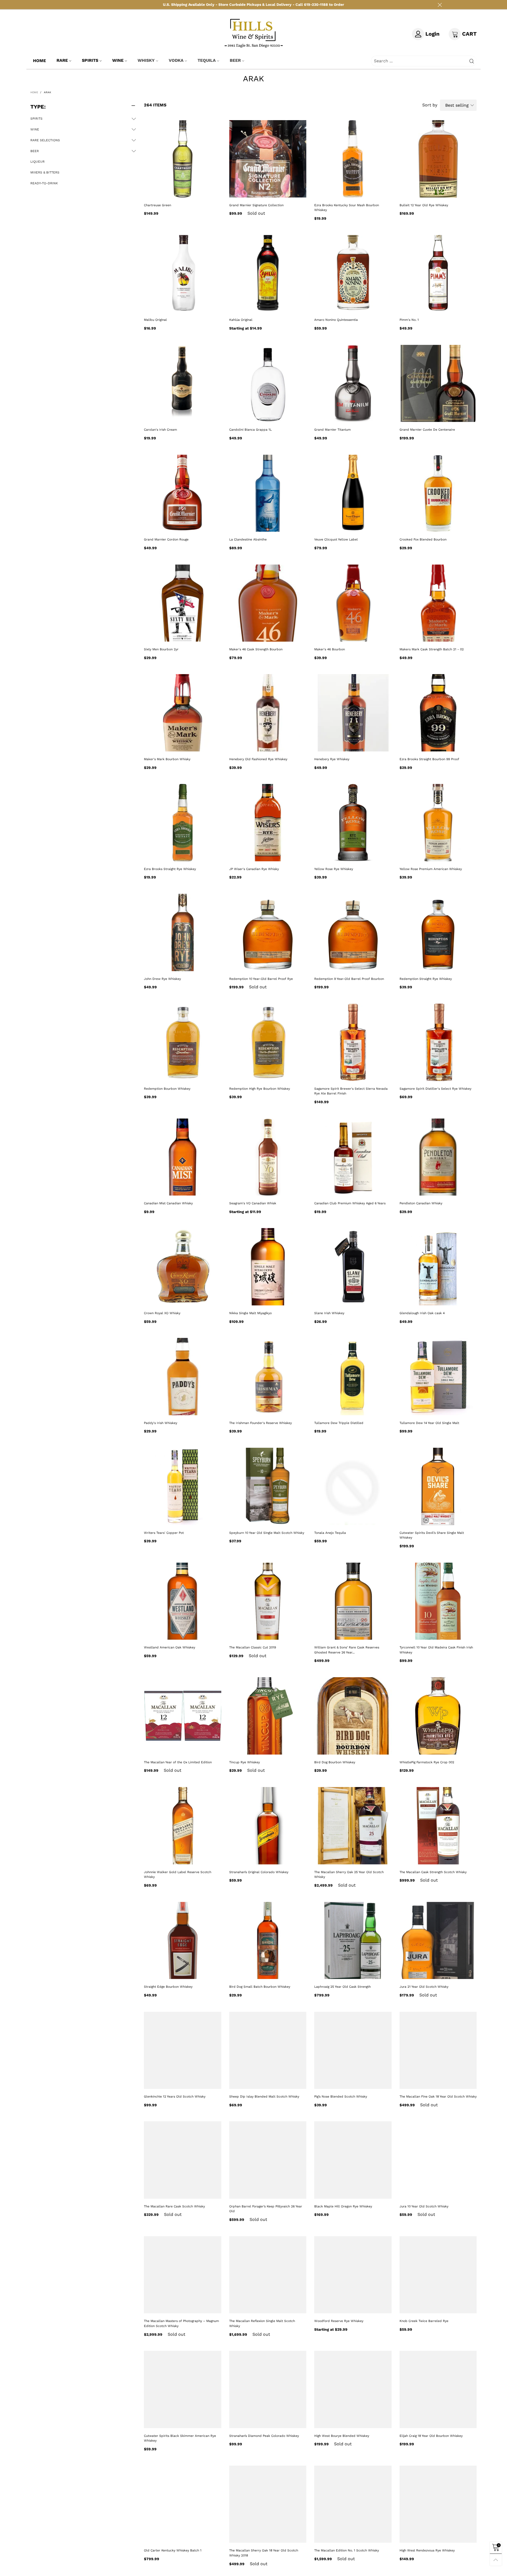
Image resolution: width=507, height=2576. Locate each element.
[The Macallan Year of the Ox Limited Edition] (183, 1716)
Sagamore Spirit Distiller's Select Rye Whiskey (435, 1089)
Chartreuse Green (158, 205)
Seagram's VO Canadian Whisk (253, 1203)
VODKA (176, 60)
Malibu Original (155, 320)
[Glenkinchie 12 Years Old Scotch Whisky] (183, 2050)
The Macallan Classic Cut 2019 (253, 1647)
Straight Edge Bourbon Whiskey (168, 1987)
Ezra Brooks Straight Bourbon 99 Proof (429, 759)
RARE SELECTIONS (45, 140)
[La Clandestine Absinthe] (268, 493)
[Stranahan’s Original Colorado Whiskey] (268, 1826)
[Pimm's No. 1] (438, 274)
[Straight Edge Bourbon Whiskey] (183, 1941)
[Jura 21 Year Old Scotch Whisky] (438, 1941)
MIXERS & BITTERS (45, 172)
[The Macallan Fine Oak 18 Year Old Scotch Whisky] (438, 2050)
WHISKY (146, 60)
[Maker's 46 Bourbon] (353, 603)
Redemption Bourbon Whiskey (167, 1089)
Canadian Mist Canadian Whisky (168, 1203)
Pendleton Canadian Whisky (421, 1203)
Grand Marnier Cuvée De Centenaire (427, 430)
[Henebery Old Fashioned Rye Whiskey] (268, 713)
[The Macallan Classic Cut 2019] (268, 1601)
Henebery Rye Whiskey (332, 759)
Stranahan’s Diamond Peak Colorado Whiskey (264, 2436)
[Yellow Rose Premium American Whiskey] (438, 823)
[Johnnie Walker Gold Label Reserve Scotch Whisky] (183, 1826)
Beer (235, 60)
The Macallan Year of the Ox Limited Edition (178, 1762)
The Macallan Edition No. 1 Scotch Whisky (347, 2550)
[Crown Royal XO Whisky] (183, 1267)
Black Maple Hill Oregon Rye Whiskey (343, 2206)
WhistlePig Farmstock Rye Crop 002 (427, 1762)
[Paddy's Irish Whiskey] (183, 1377)
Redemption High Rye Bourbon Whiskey (260, 1089)
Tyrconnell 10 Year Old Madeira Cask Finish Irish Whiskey (436, 1650)
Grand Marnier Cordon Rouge (166, 539)
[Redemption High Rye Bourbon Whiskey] (268, 1042)
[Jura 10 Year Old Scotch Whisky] (438, 2160)
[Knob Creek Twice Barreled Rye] (438, 2275)
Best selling (457, 105)
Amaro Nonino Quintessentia (336, 320)
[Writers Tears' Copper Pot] (183, 1486)
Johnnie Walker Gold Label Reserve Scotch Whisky (178, 1875)
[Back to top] (496, 2560)
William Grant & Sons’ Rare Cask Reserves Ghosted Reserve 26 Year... (347, 1650)
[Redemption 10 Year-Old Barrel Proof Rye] (268, 932)
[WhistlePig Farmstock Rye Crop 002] (438, 1716)
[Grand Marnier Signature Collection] (268, 159)
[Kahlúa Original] (268, 274)
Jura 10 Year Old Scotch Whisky (424, 2206)
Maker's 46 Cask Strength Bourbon (256, 649)
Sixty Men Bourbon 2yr (161, 649)
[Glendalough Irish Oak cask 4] (438, 1267)
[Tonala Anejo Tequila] (353, 1486)
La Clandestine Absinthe (248, 539)
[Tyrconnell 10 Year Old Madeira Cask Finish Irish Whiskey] (438, 1601)
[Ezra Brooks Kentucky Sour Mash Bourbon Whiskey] (353, 159)
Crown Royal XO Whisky (162, 1313)
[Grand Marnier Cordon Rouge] (183, 493)
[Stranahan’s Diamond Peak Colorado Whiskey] (268, 2389)
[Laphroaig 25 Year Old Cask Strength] (353, 1941)
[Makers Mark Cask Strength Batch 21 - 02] (438, 603)
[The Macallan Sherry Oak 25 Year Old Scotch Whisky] (353, 1826)
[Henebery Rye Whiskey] (353, 713)
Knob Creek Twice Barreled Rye (424, 2321)
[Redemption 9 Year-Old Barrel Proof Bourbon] (353, 932)
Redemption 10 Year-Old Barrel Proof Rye (261, 979)
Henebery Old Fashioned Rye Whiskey (258, 759)
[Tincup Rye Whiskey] (268, 1716)
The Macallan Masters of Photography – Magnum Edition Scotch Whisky (181, 2323)
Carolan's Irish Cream (160, 430)
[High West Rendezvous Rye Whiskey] (438, 2504)
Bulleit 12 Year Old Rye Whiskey (424, 205)
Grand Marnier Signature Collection (256, 205)
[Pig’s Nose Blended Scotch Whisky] (353, 2050)
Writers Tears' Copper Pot (164, 1533)
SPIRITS (36, 119)
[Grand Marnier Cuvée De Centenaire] (438, 384)
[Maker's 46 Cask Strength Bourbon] (268, 603)
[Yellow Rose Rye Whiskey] (353, 823)
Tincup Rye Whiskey (245, 1762)
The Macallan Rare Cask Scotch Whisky (174, 2206)
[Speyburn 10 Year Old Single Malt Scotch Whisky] (268, 1486)
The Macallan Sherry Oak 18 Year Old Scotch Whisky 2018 (264, 2553)
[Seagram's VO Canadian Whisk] (268, 1157)
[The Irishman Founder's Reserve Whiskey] (268, 1377)
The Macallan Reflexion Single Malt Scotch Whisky (262, 2323)
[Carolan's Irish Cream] (183, 384)
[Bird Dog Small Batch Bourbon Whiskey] (268, 1941)
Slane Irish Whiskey (329, 1313)
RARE (62, 60)
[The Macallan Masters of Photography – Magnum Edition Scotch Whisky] (183, 2275)
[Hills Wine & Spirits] (254, 33)
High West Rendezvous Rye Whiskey (427, 2550)
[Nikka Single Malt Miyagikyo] (268, 1267)
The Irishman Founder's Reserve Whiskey (260, 1423)
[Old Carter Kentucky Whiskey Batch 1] (183, 2504)
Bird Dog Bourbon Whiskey (335, 1762)
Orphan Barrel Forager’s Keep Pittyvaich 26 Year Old (266, 2209)
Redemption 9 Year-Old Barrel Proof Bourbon (349, 979)
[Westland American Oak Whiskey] (183, 1601)
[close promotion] (440, 5)
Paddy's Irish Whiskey (161, 1423)
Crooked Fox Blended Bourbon (423, 539)
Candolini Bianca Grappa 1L (250, 430)
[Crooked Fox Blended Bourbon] (438, 493)
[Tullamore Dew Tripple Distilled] (353, 1377)
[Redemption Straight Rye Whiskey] (438, 932)
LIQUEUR (37, 162)
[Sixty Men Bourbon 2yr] (183, 603)
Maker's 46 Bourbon (330, 649)
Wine (118, 60)
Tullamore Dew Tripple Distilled (339, 1423)
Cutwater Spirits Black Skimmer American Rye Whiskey (180, 2438)
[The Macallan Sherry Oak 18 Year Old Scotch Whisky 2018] (268, 2504)
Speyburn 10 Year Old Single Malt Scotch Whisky (267, 1533)
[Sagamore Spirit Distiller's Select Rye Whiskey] (438, 1042)
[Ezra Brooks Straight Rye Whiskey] (183, 823)
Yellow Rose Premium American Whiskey (431, 869)
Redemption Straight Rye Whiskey (426, 979)
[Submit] (472, 61)
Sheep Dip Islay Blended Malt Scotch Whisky (264, 2096)
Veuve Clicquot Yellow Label (336, 539)
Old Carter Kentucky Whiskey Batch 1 (173, 2550)
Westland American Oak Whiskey (170, 1647)
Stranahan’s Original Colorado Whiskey (259, 1872)
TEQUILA (207, 60)
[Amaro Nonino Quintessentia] (353, 274)
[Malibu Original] (183, 274)
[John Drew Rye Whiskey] (183, 932)
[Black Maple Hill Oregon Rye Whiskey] (353, 2160)
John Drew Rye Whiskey (162, 979)
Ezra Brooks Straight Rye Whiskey (170, 869)
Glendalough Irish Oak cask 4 (422, 1313)
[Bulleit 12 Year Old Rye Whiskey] (438, 159)
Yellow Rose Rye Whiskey (334, 869)
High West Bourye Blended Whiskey (342, 2436)
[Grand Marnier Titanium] (353, 384)
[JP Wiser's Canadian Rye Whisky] (268, 823)
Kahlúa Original (241, 320)
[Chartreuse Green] (183, 159)
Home (39, 61)
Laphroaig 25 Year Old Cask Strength (342, 1987)
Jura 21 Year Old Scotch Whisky (424, 1987)
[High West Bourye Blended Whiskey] (353, 2389)
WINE (35, 129)
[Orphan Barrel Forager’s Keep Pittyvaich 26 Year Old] (268, 2160)
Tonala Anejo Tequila (330, 1533)
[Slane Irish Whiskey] (353, 1267)
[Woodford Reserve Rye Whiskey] (353, 2275)
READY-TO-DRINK (44, 183)
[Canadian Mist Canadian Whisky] (183, 1157)
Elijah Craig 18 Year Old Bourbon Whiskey (431, 2436)
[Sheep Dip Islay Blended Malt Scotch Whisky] (268, 2050)
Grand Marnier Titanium (332, 430)
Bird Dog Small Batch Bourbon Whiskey (260, 1987)
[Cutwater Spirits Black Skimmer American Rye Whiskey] (183, 2389)
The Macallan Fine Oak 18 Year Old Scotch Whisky (438, 2096)
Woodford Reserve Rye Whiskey (339, 2321)
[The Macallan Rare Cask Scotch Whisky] (183, 2160)
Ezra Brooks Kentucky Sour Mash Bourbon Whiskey (347, 208)
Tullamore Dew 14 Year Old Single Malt (429, 1423)
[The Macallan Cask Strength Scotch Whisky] (438, 1826)
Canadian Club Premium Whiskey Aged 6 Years (350, 1203)
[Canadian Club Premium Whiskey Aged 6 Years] (353, 1157)
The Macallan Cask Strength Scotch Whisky (433, 1872)
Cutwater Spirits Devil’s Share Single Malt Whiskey (432, 1535)
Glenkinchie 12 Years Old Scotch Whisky (175, 2096)
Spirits (90, 60)
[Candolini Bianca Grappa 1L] (268, 384)
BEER (35, 151)
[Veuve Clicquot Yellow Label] (353, 493)
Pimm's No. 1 (409, 320)
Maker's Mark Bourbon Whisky (167, 759)
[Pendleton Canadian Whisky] (438, 1157)
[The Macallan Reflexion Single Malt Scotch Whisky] (268, 2275)
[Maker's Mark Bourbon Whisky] (183, 713)
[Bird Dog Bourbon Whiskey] (353, 1716)
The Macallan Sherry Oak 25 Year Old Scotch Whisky (349, 1875)
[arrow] (134, 119)
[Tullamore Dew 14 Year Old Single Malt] (438, 1377)
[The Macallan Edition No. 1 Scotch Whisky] (353, 2504)
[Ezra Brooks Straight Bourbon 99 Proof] (438, 713)
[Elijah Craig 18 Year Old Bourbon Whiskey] (438, 2389)
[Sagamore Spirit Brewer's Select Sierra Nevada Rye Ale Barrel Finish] (353, 1042)
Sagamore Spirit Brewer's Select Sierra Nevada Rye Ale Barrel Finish (351, 1091)
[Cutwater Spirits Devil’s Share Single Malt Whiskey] (438, 1486)
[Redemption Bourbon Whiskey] (183, 1042)
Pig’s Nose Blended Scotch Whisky (341, 2096)
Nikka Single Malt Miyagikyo (250, 1313)
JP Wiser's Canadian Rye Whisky (254, 869)
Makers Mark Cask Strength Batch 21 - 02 (432, 649)
